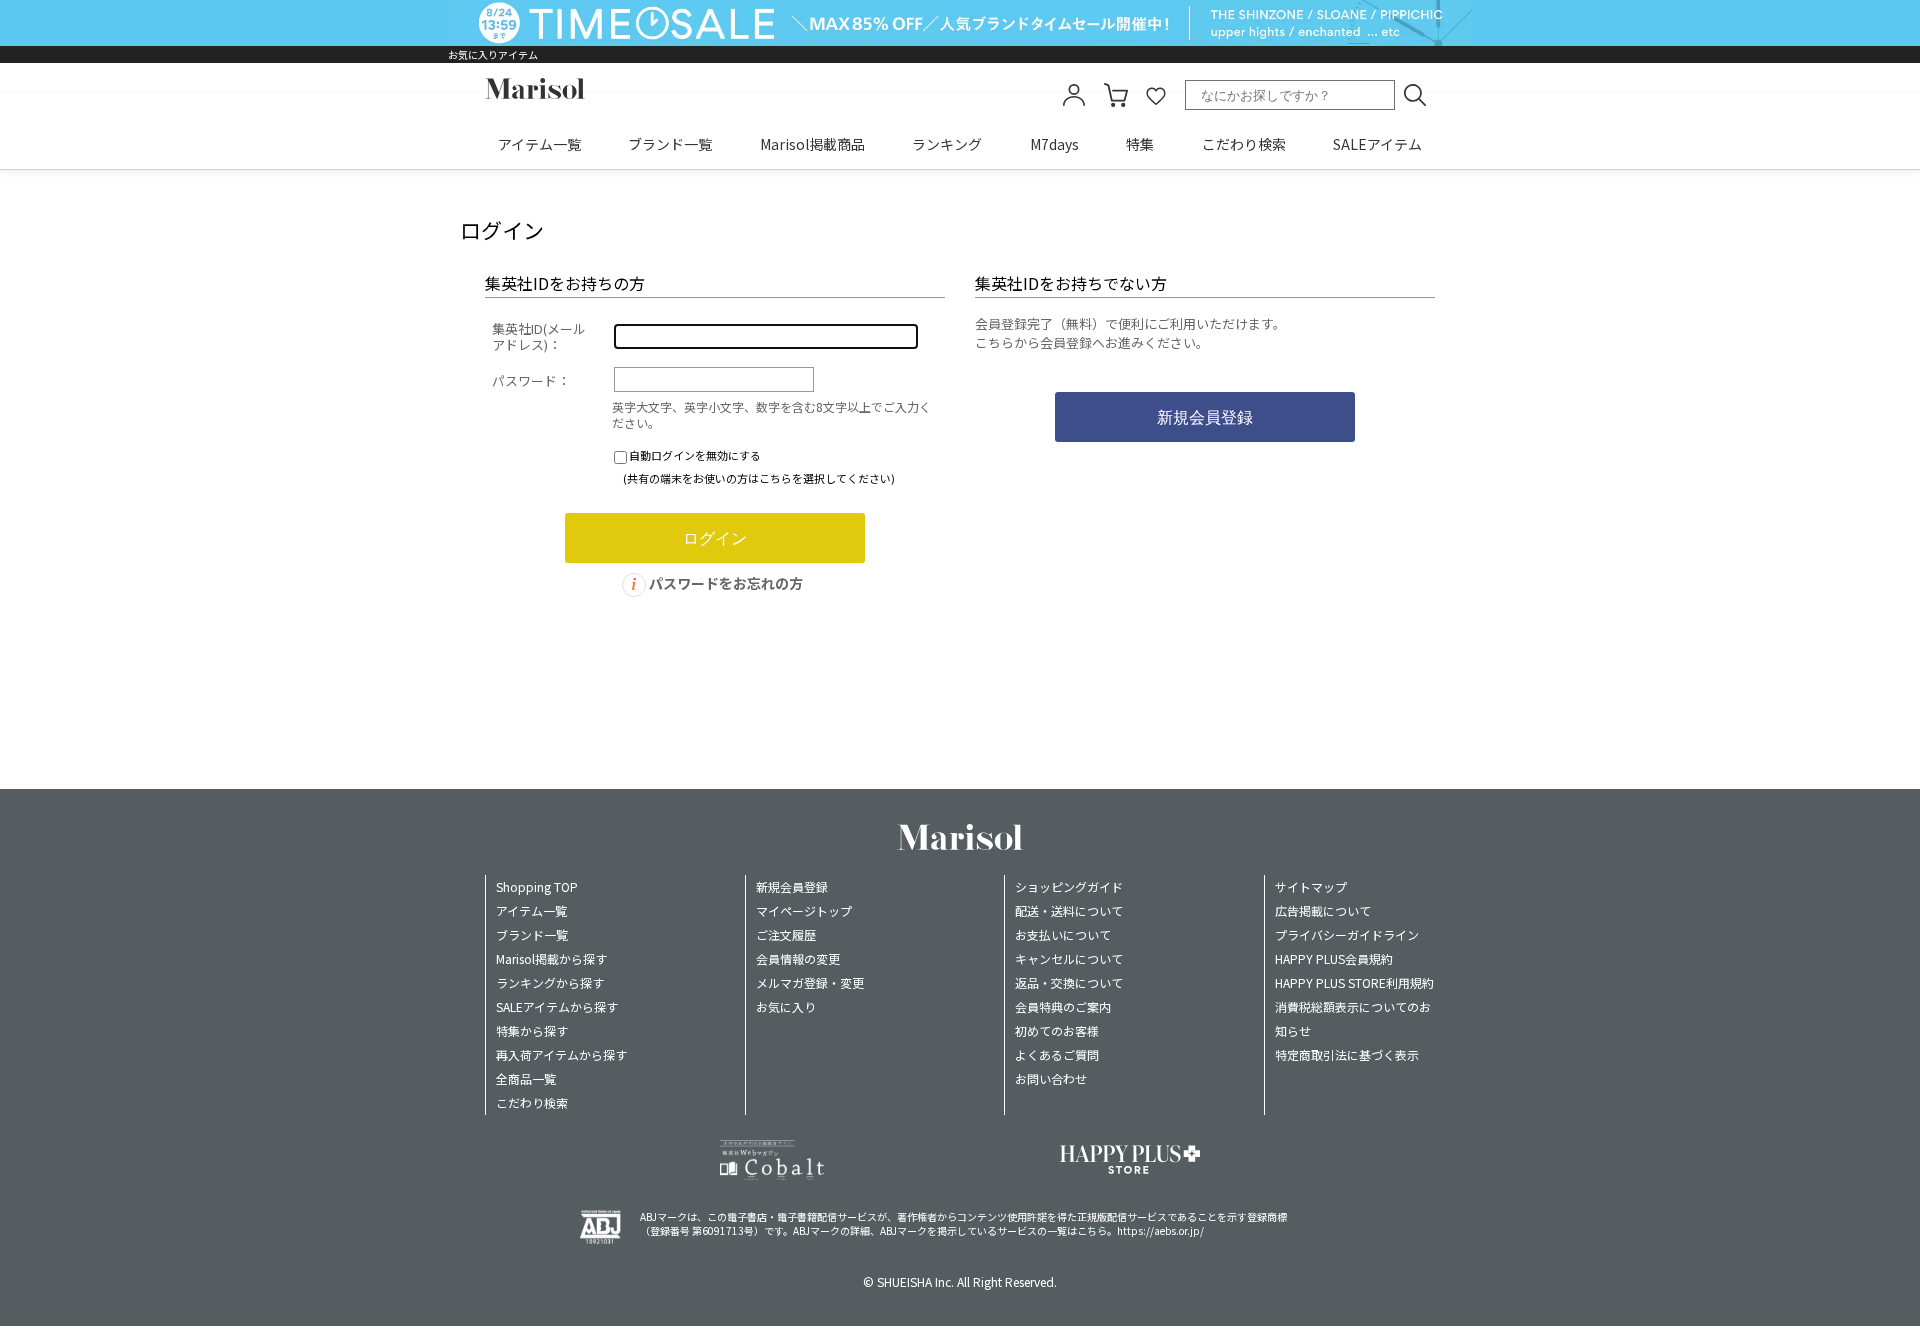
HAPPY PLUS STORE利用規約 (1354, 982)
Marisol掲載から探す (551, 958)
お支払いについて (1063, 934)
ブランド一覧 (670, 144)
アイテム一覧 (539, 144)
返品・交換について (1069, 982)
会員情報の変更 (798, 958)
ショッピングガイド (1069, 886)
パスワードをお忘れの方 (726, 583)
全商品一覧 (526, 1078)
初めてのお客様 (1057, 1030)
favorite (1156, 95)
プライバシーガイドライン (1347, 934)
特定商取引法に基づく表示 (1347, 1054)
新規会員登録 (792, 886)
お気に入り (786, 1006)
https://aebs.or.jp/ (1160, 1230)
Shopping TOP (537, 886)
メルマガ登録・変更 (810, 982)
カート (1116, 95)
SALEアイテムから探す (557, 1006)
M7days (1054, 144)
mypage (1074, 95)
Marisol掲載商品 (812, 144)
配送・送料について (1069, 910)
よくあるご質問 (1057, 1054)
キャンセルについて (1069, 958)
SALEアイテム (1377, 144)
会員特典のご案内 (1063, 1006)
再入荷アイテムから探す (561, 1054)
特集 (1140, 144)
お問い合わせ (1051, 1078)
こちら (1092, 1230)
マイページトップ (804, 910)
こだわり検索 (1244, 144)
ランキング (947, 144)
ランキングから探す (550, 982)
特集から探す (532, 1030)
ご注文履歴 (786, 934)
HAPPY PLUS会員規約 (1334, 958)
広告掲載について (1323, 910)
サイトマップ (1311, 886)
